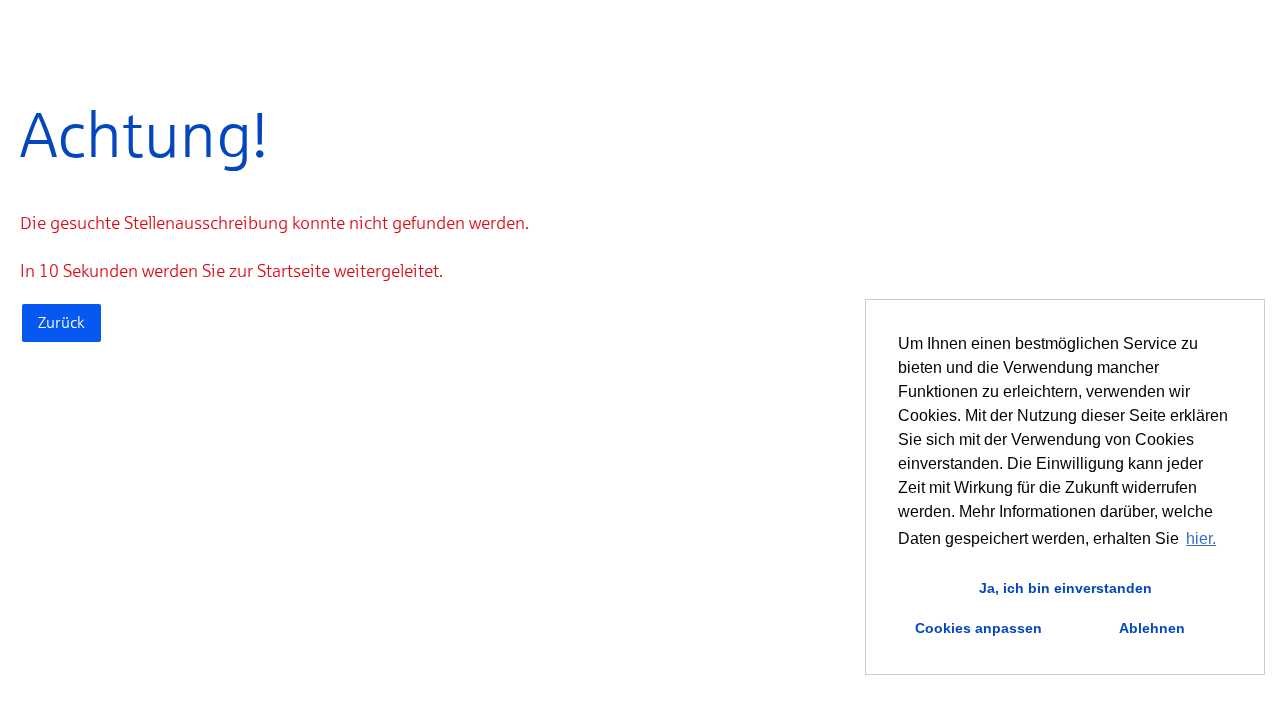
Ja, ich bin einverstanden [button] (1065, 588)
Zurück (61, 322)
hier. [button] (1201, 538)
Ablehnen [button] (1152, 628)
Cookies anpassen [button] (978, 628)
